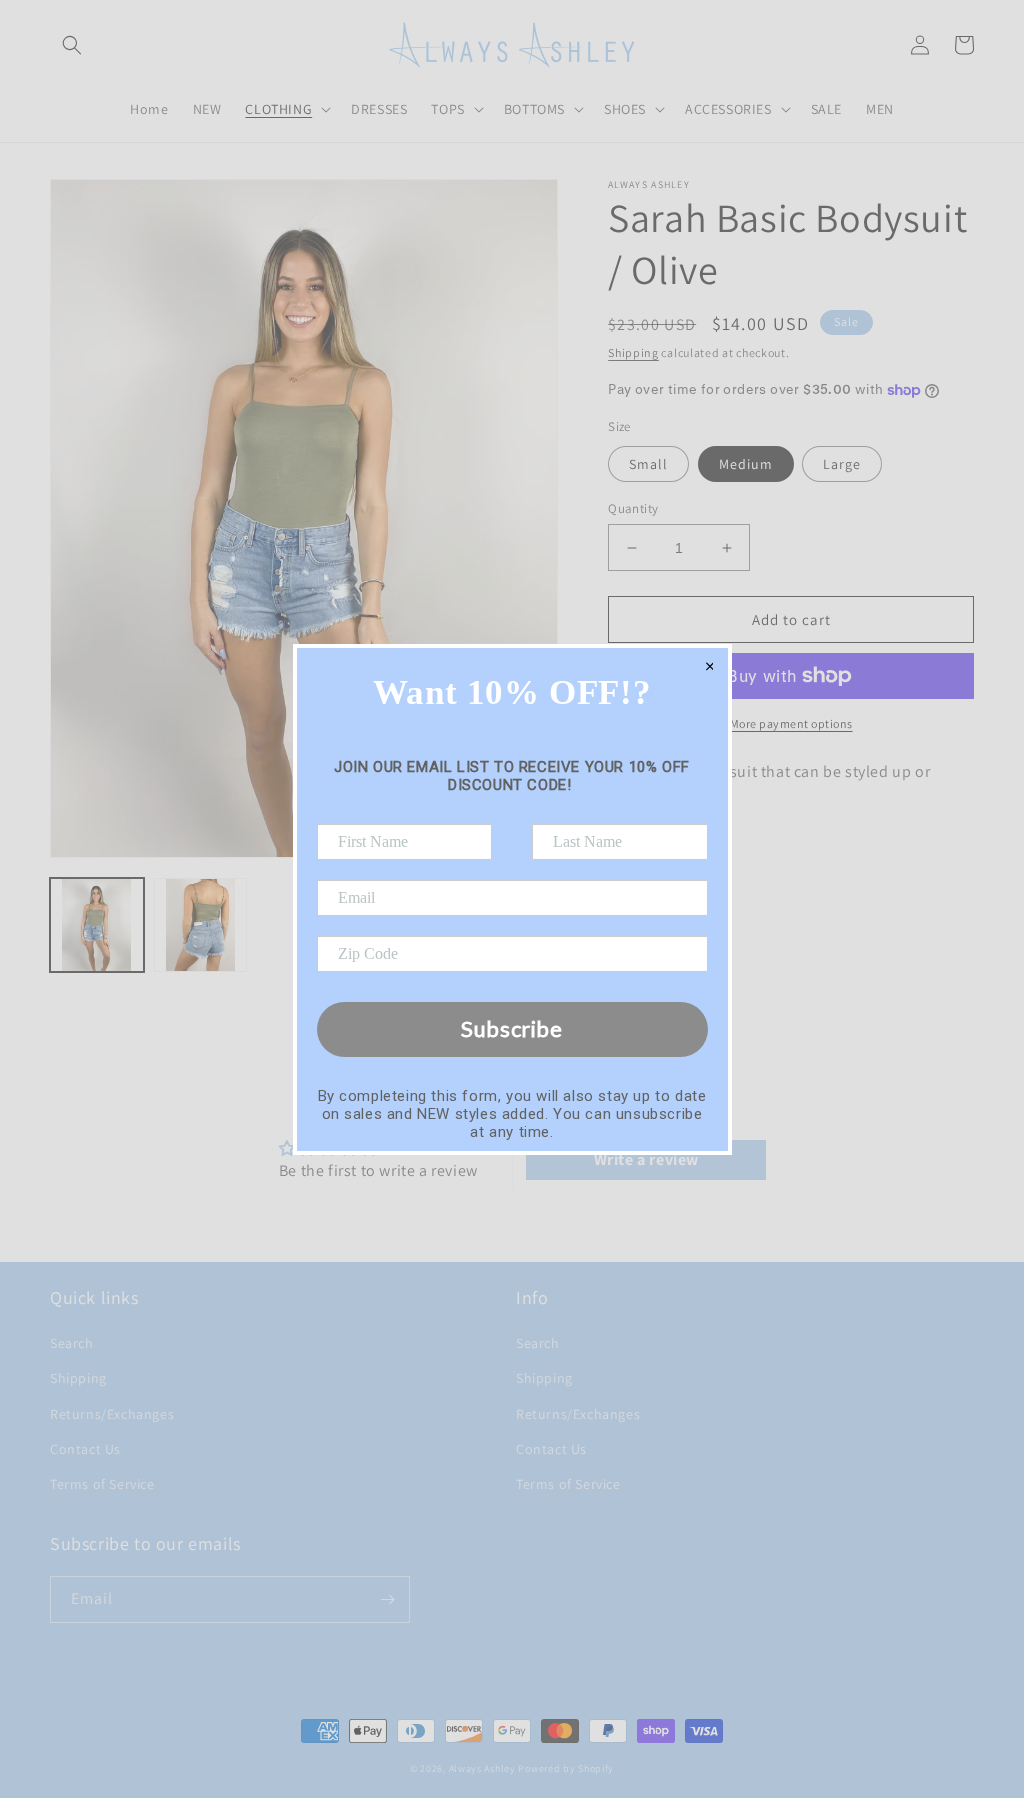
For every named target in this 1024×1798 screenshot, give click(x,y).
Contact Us (85, 1449)
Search (72, 1343)
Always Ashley (482, 1768)
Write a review (646, 1159)
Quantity (633, 508)
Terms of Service (102, 1484)
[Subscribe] (387, 1599)
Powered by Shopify (566, 1768)
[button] (72, 45)
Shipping (633, 352)
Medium (746, 464)
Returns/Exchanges (112, 1414)
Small (648, 464)
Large (842, 464)
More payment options (791, 723)
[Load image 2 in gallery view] (201, 925)
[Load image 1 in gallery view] (97, 925)
